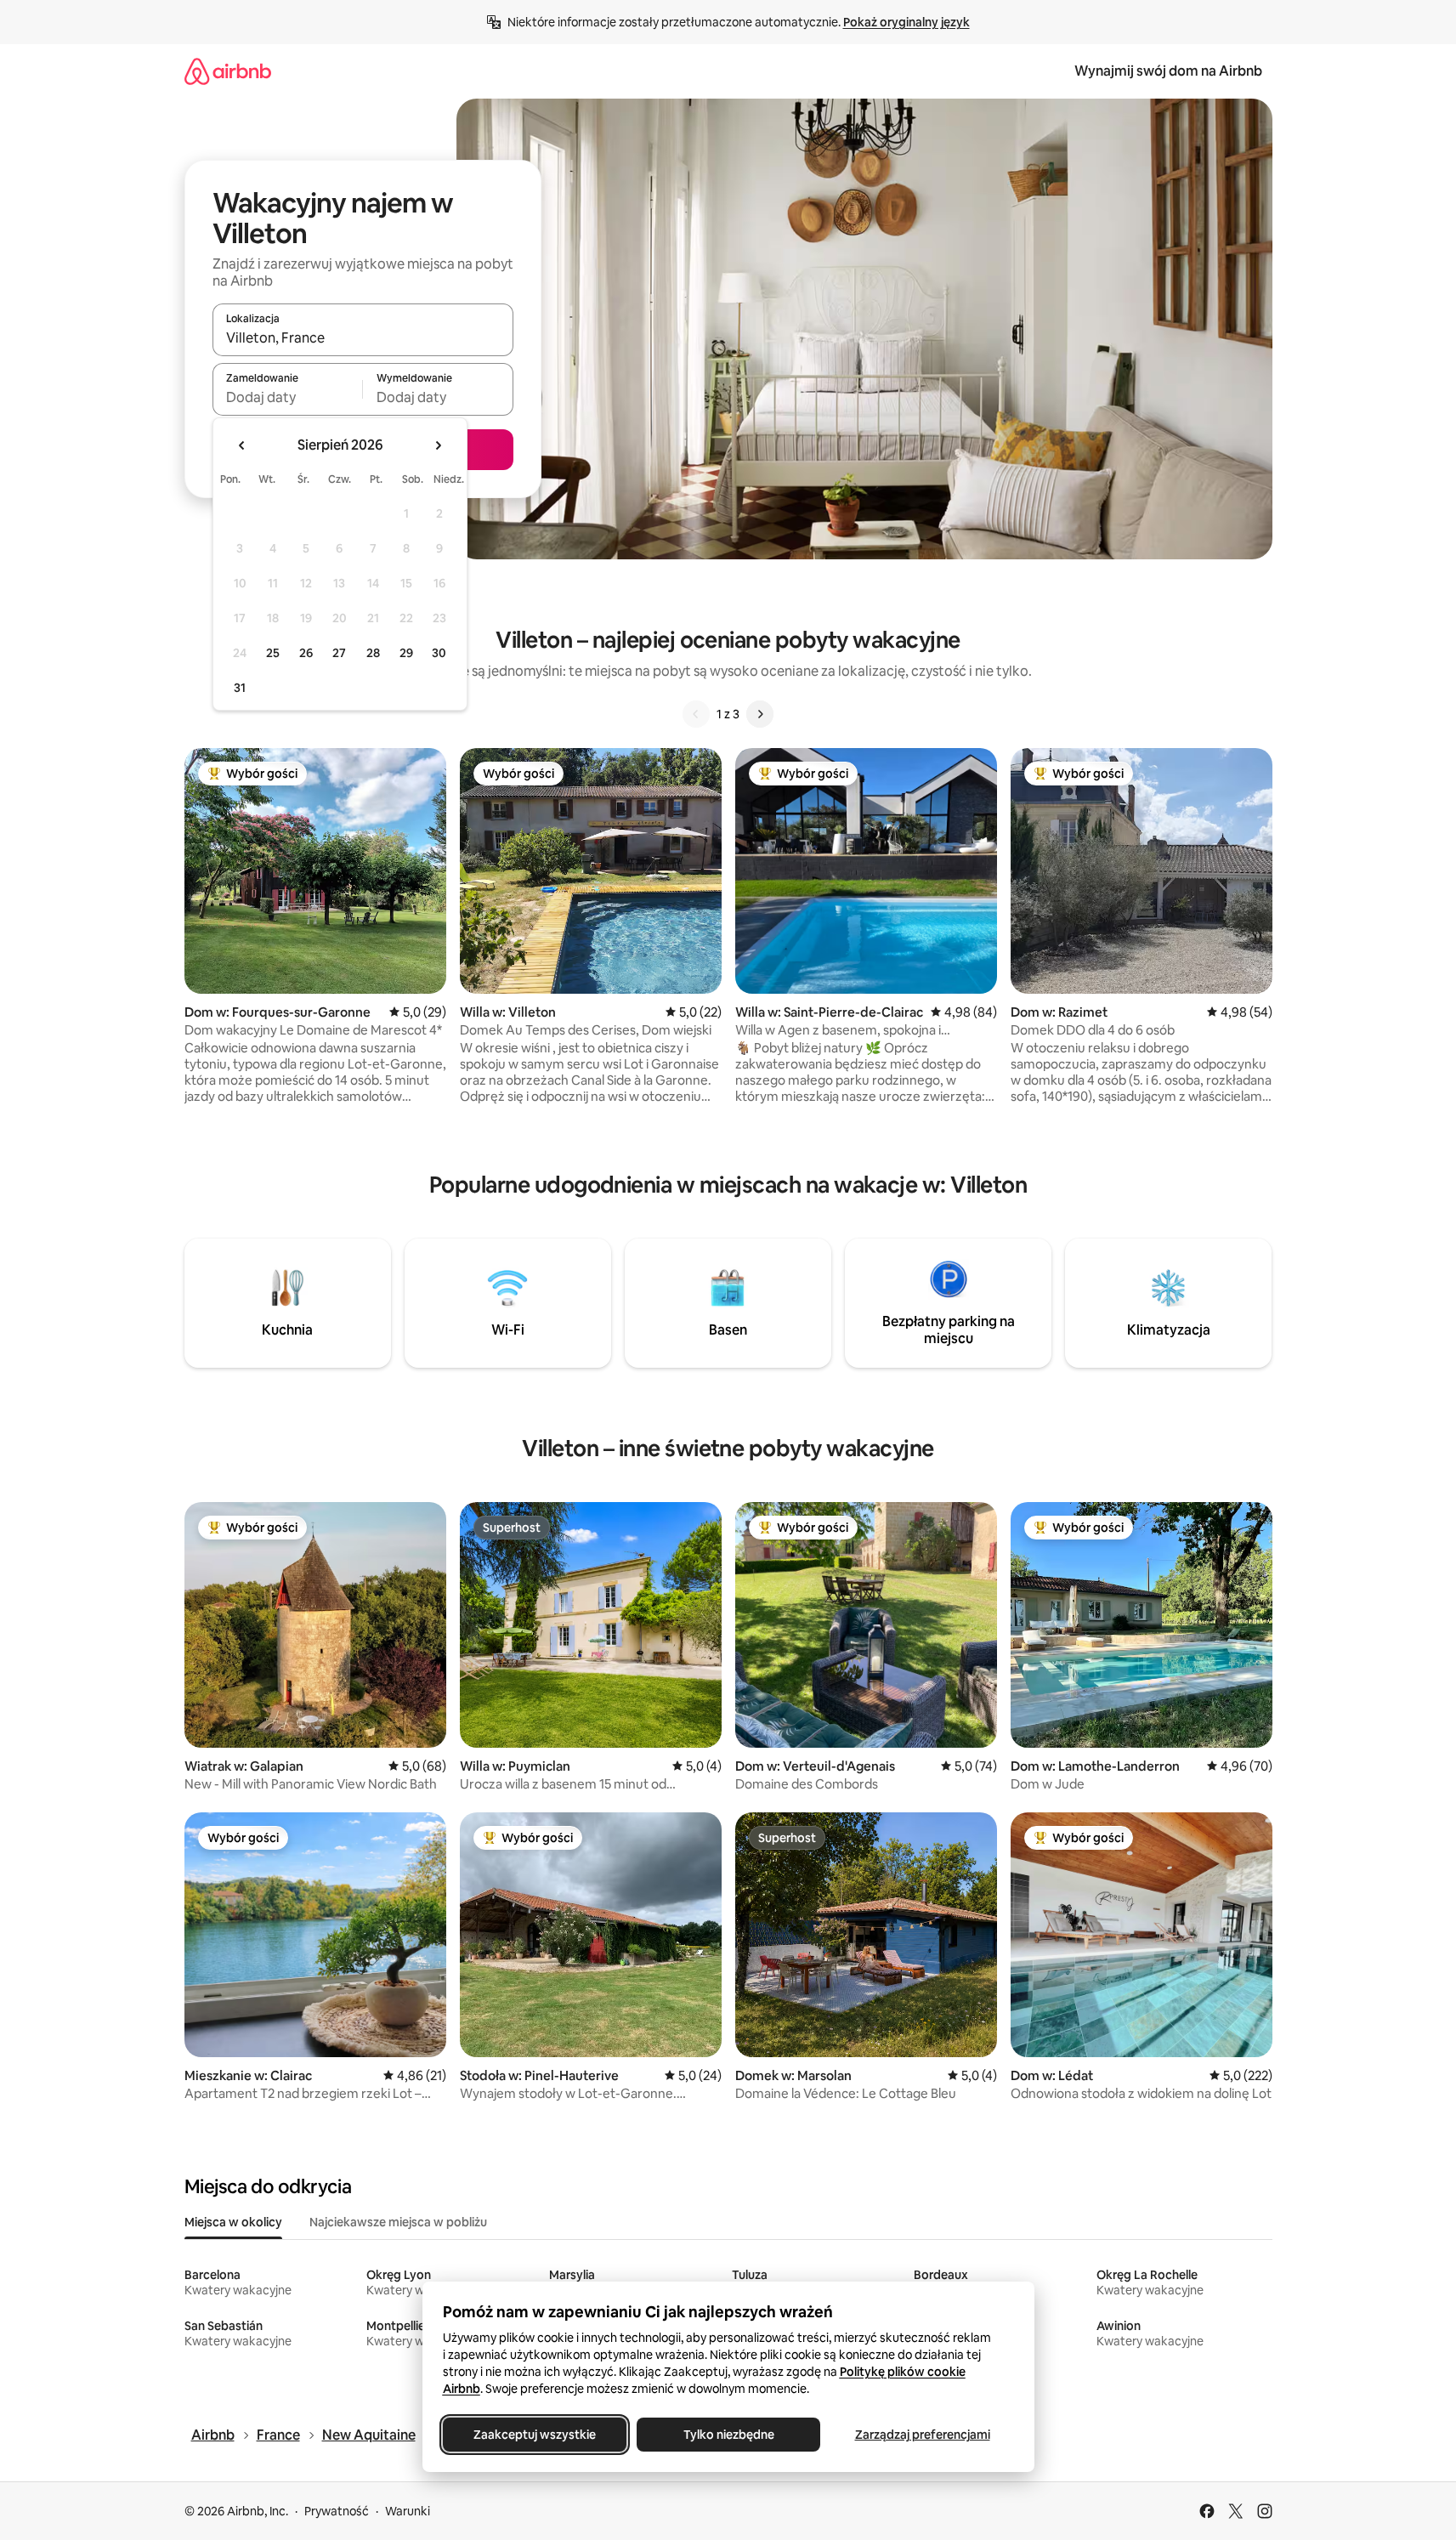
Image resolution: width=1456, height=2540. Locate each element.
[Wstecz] (696, 714)
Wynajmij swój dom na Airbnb (1168, 71)
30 (439, 653)
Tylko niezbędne (728, 2435)
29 (406, 653)
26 (306, 653)
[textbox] (288, 397)
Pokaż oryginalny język (906, 22)
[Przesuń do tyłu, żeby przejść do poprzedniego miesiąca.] (242, 445)
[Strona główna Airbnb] (228, 71)
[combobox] (363, 337)
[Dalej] (760, 714)
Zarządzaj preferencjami (922, 2435)
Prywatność (337, 2511)
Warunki (408, 2511)
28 (373, 653)
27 (339, 653)
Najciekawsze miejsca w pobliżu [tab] (398, 2222)
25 (273, 653)
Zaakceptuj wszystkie (535, 2435)
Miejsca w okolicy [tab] (233, 2222)
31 (240, 688)
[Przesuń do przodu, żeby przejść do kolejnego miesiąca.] (438, 445)
